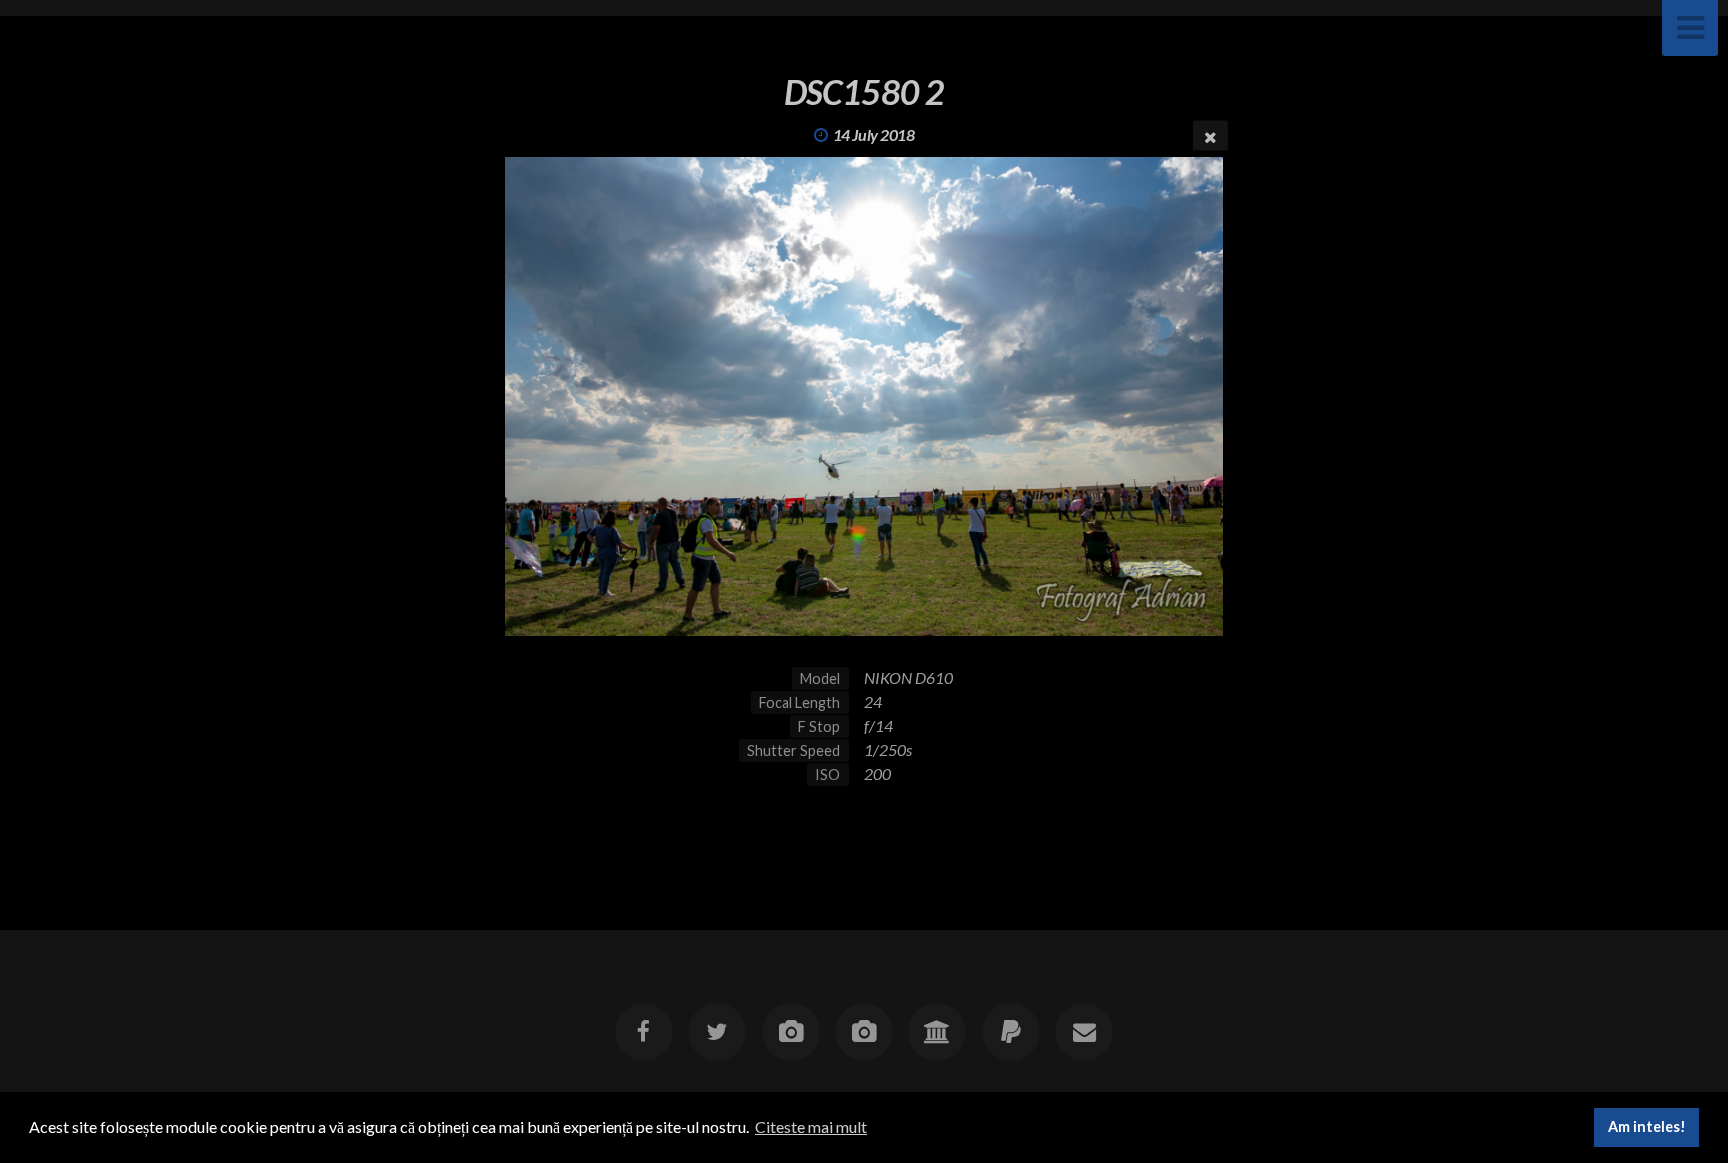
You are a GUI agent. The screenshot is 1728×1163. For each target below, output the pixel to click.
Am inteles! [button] (1647, 1126)
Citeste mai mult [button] (811, 1126)
